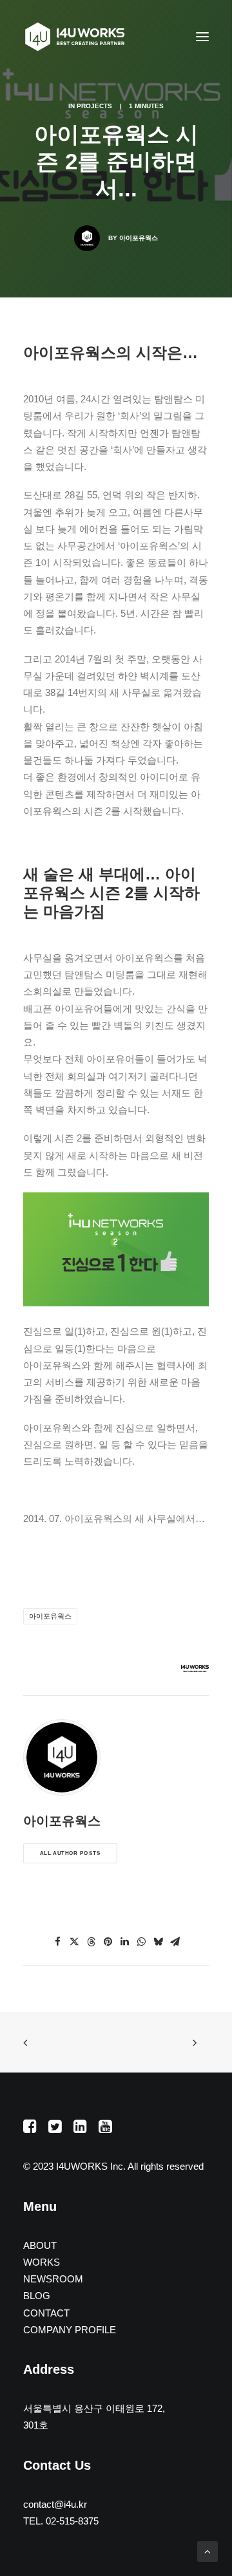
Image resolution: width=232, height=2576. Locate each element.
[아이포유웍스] (75, 37)
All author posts (70, 1853)
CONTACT (46, 2313)
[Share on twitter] (74, 1942)
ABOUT (40, 2245)
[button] (202, 37)
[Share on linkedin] (124, 1942)
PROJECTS (94, 106)
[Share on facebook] (57, 1942)
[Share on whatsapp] (141, 1942)
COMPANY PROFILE (70, 2330)
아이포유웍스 (139, 238)
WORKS (42, 2262)
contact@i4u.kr (55, 2504)
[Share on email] (175, 1942)
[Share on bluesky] (158, 1942)
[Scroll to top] (208, 2551)
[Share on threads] (91, 1942)
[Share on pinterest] (108, 1942)
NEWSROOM (53, 2279)
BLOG (37, 2296)
